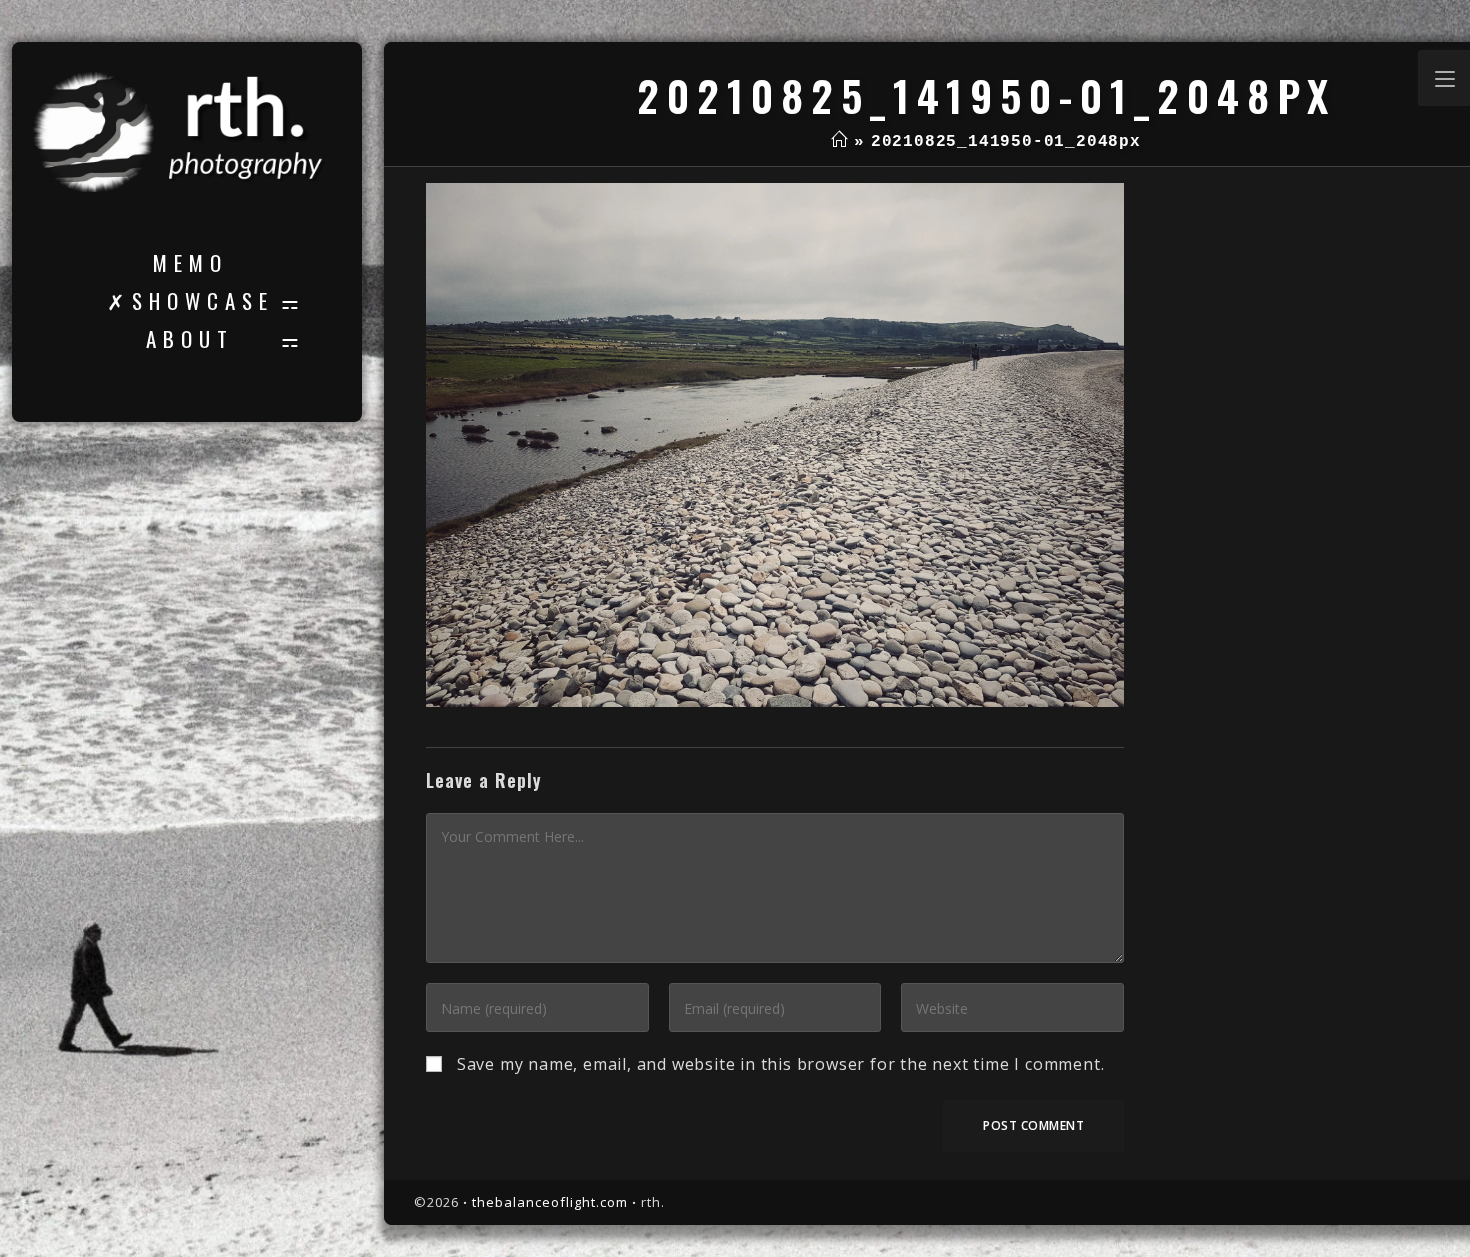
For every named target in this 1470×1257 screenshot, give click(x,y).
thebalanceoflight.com (550, 1202)
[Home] (839, 142)
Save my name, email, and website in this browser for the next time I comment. (781, 1064)
